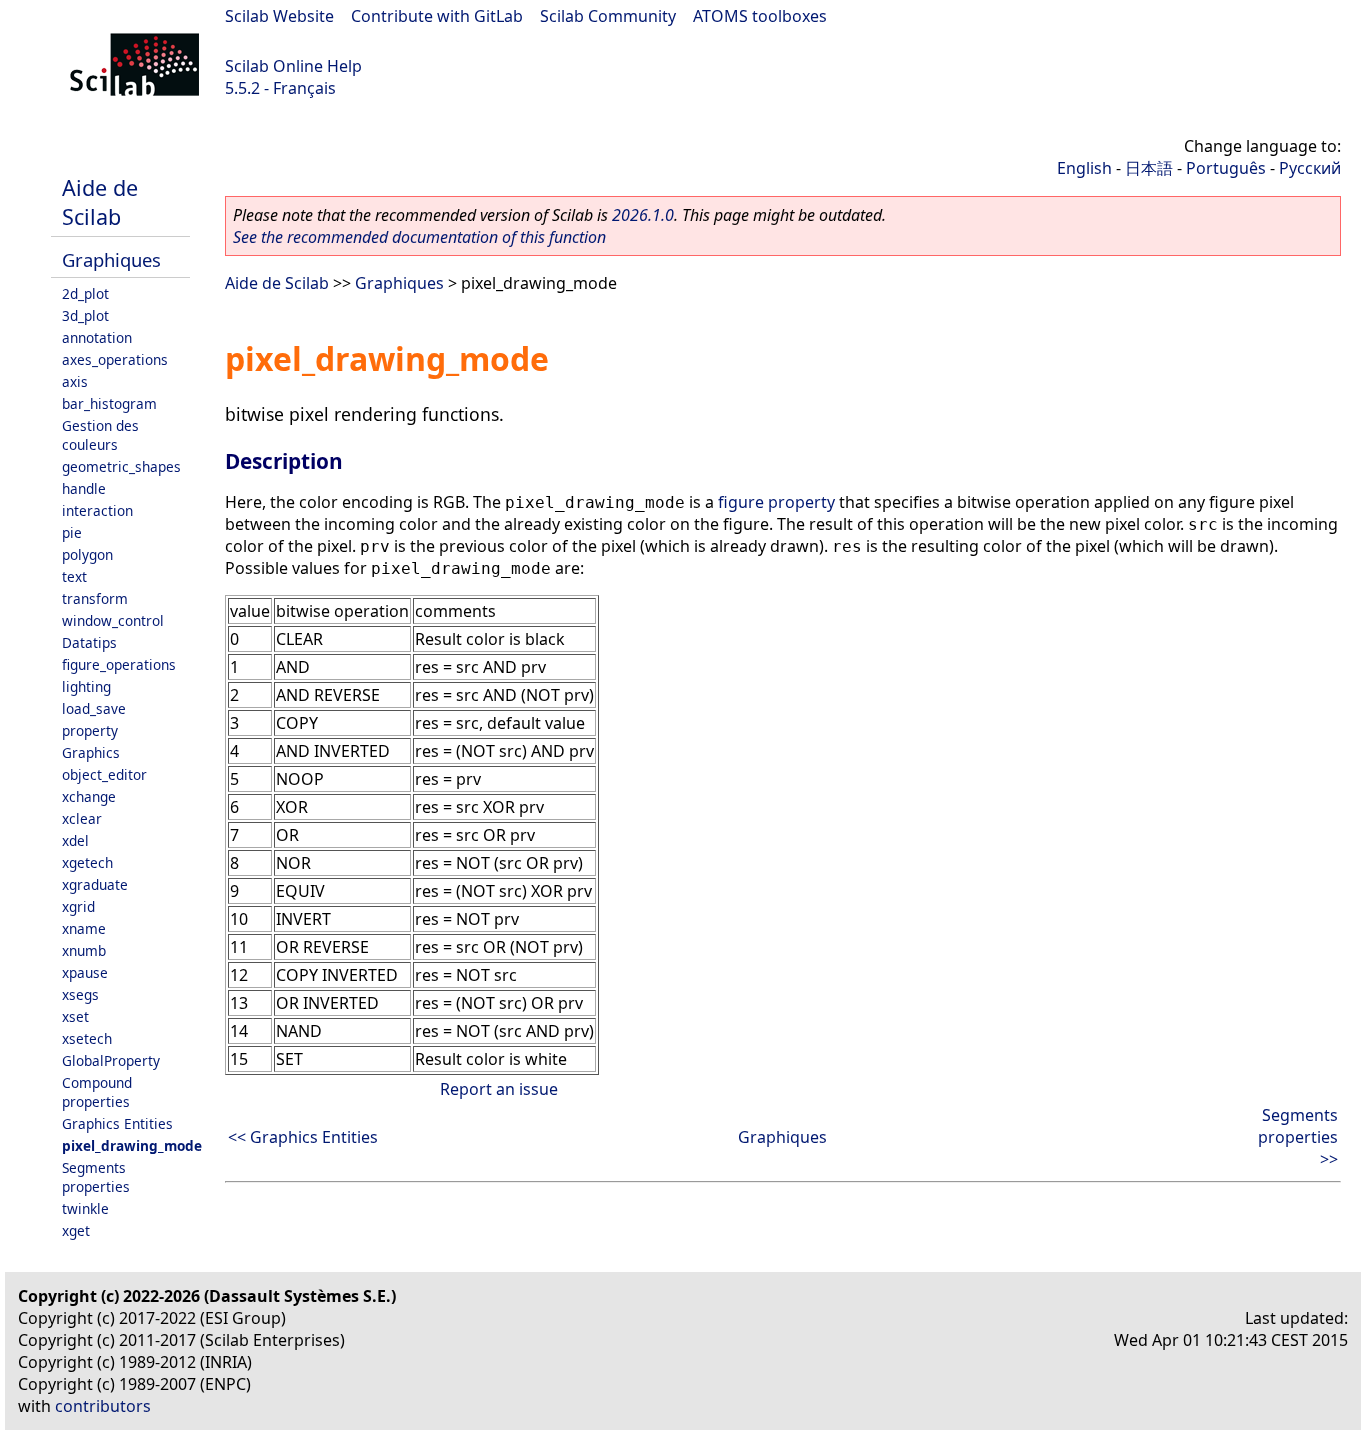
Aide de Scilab (100, 202)
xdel (75, 840)
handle (84, 488)
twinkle (85, 1208)
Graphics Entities (117, 1123)
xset (75, 1016)
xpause (85, 972)
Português (1226, 168)
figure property (776, 502)
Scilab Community (608, 16)
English (1084, 168)
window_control (113, 620)
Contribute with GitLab (437, 16)
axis (75, 381)
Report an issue (499, 1089)
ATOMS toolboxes (760, 16)
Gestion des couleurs (100, 435)
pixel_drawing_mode (132, 1145)
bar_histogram (109, 403)
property (90, 730)
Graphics (91, 752)
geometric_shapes (121, 466)
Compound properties (97, 1092)
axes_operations (115, 359)
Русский (1310, 168)
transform (95, 598)
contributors (103, 1406)
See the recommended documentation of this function (419, 237)
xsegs (80, 994)
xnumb (84, 950)
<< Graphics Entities (303, 1137)
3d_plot (85, 315)
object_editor (104, 774)
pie (72, 532)
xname (84, 928)
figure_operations (119, 664)
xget (76, 1230)
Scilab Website (279, 16)
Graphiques (111, 259)
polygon (87, 554)
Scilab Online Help (293, 66)
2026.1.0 (643, 215)
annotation (97, 337)
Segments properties (96, 1177)
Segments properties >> (1298, 1137)
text (74, 576)
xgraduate (95, 884)
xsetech (87, 1038)
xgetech (87, 862)
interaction (97, 510)
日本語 (1149, 168)
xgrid (78, 906)
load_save (94, 708)
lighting (86, 686)
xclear (82, 818)
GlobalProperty (111, 1060)
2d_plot (85, 293)
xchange (89, 796)
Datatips (89, 642)
